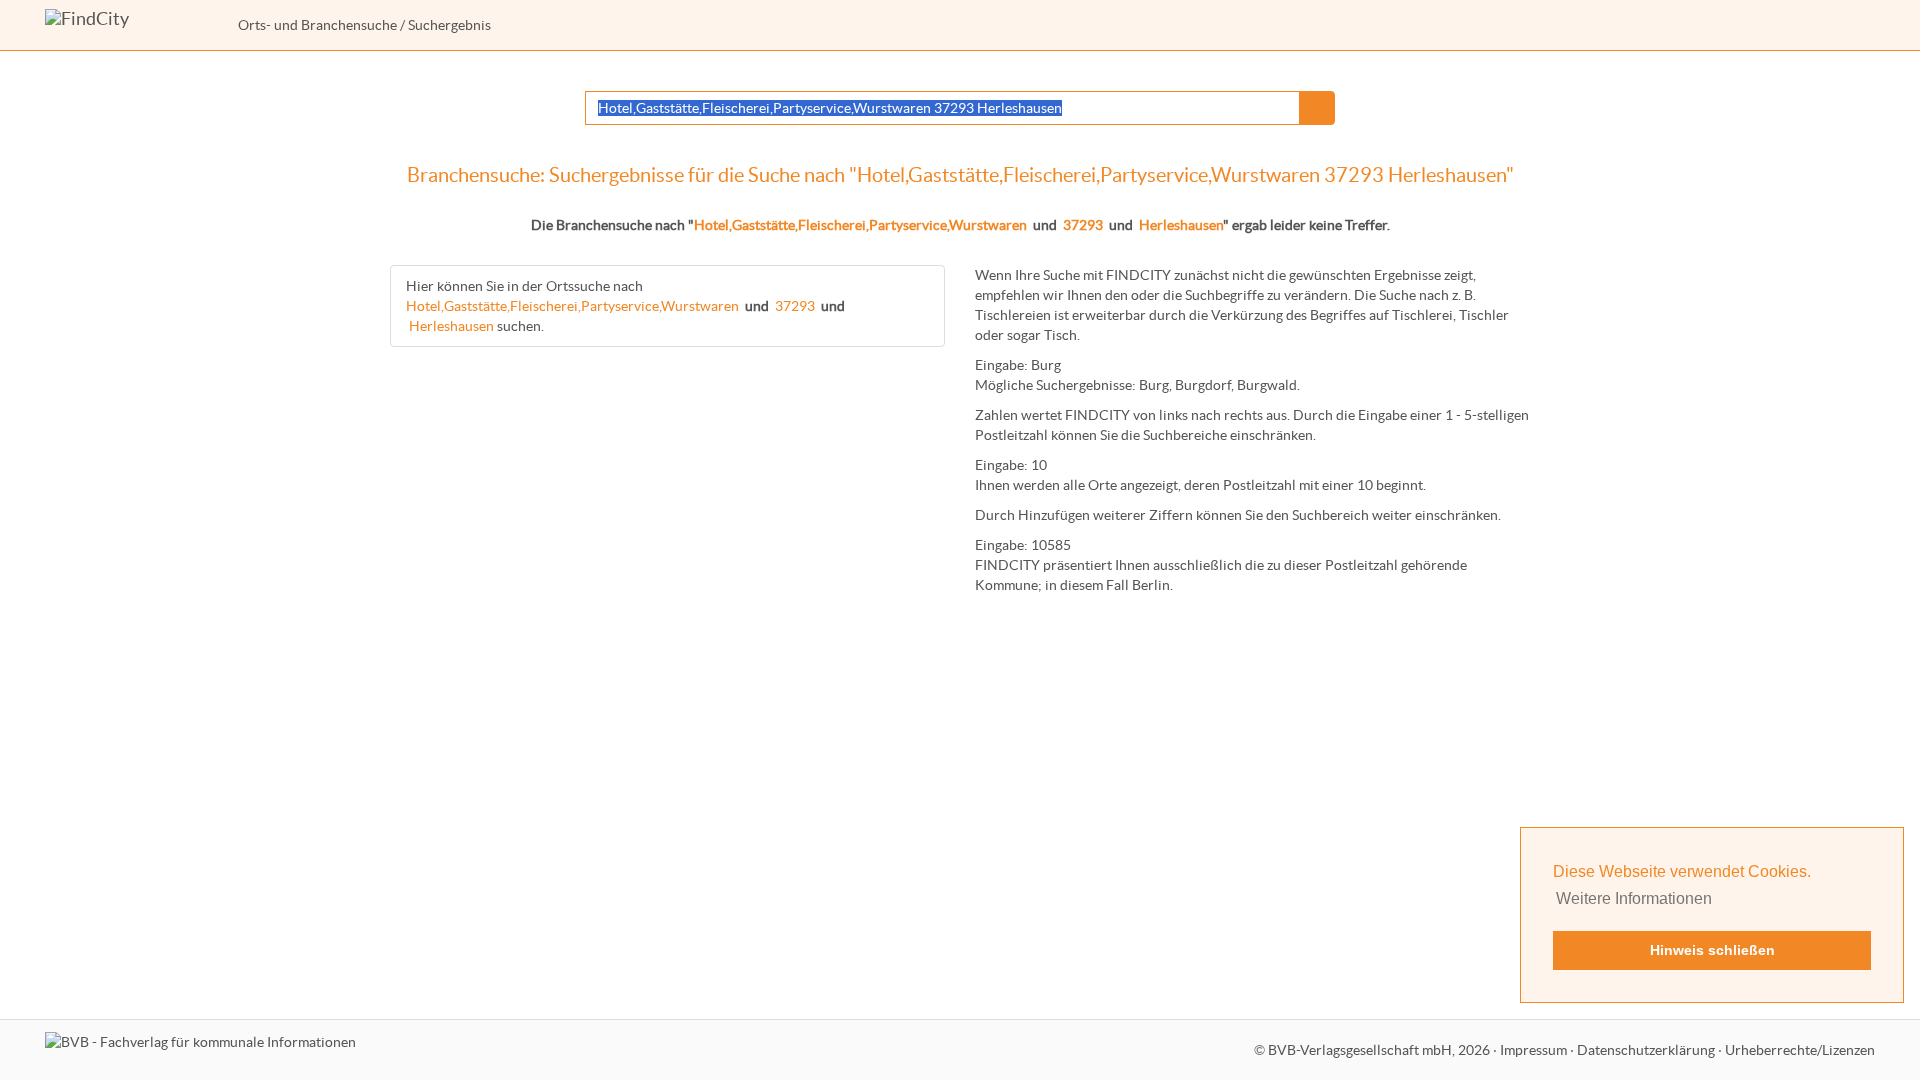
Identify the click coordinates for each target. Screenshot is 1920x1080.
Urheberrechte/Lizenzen (1800, 1050)
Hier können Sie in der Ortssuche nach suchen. (625, 306)
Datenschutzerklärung (1646, 1050)
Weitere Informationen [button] (1634, 898)
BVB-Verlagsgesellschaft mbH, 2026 (1379, 1050)
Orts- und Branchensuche (317, 25)
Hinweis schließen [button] (1712, 950)
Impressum (1533, 1050)
